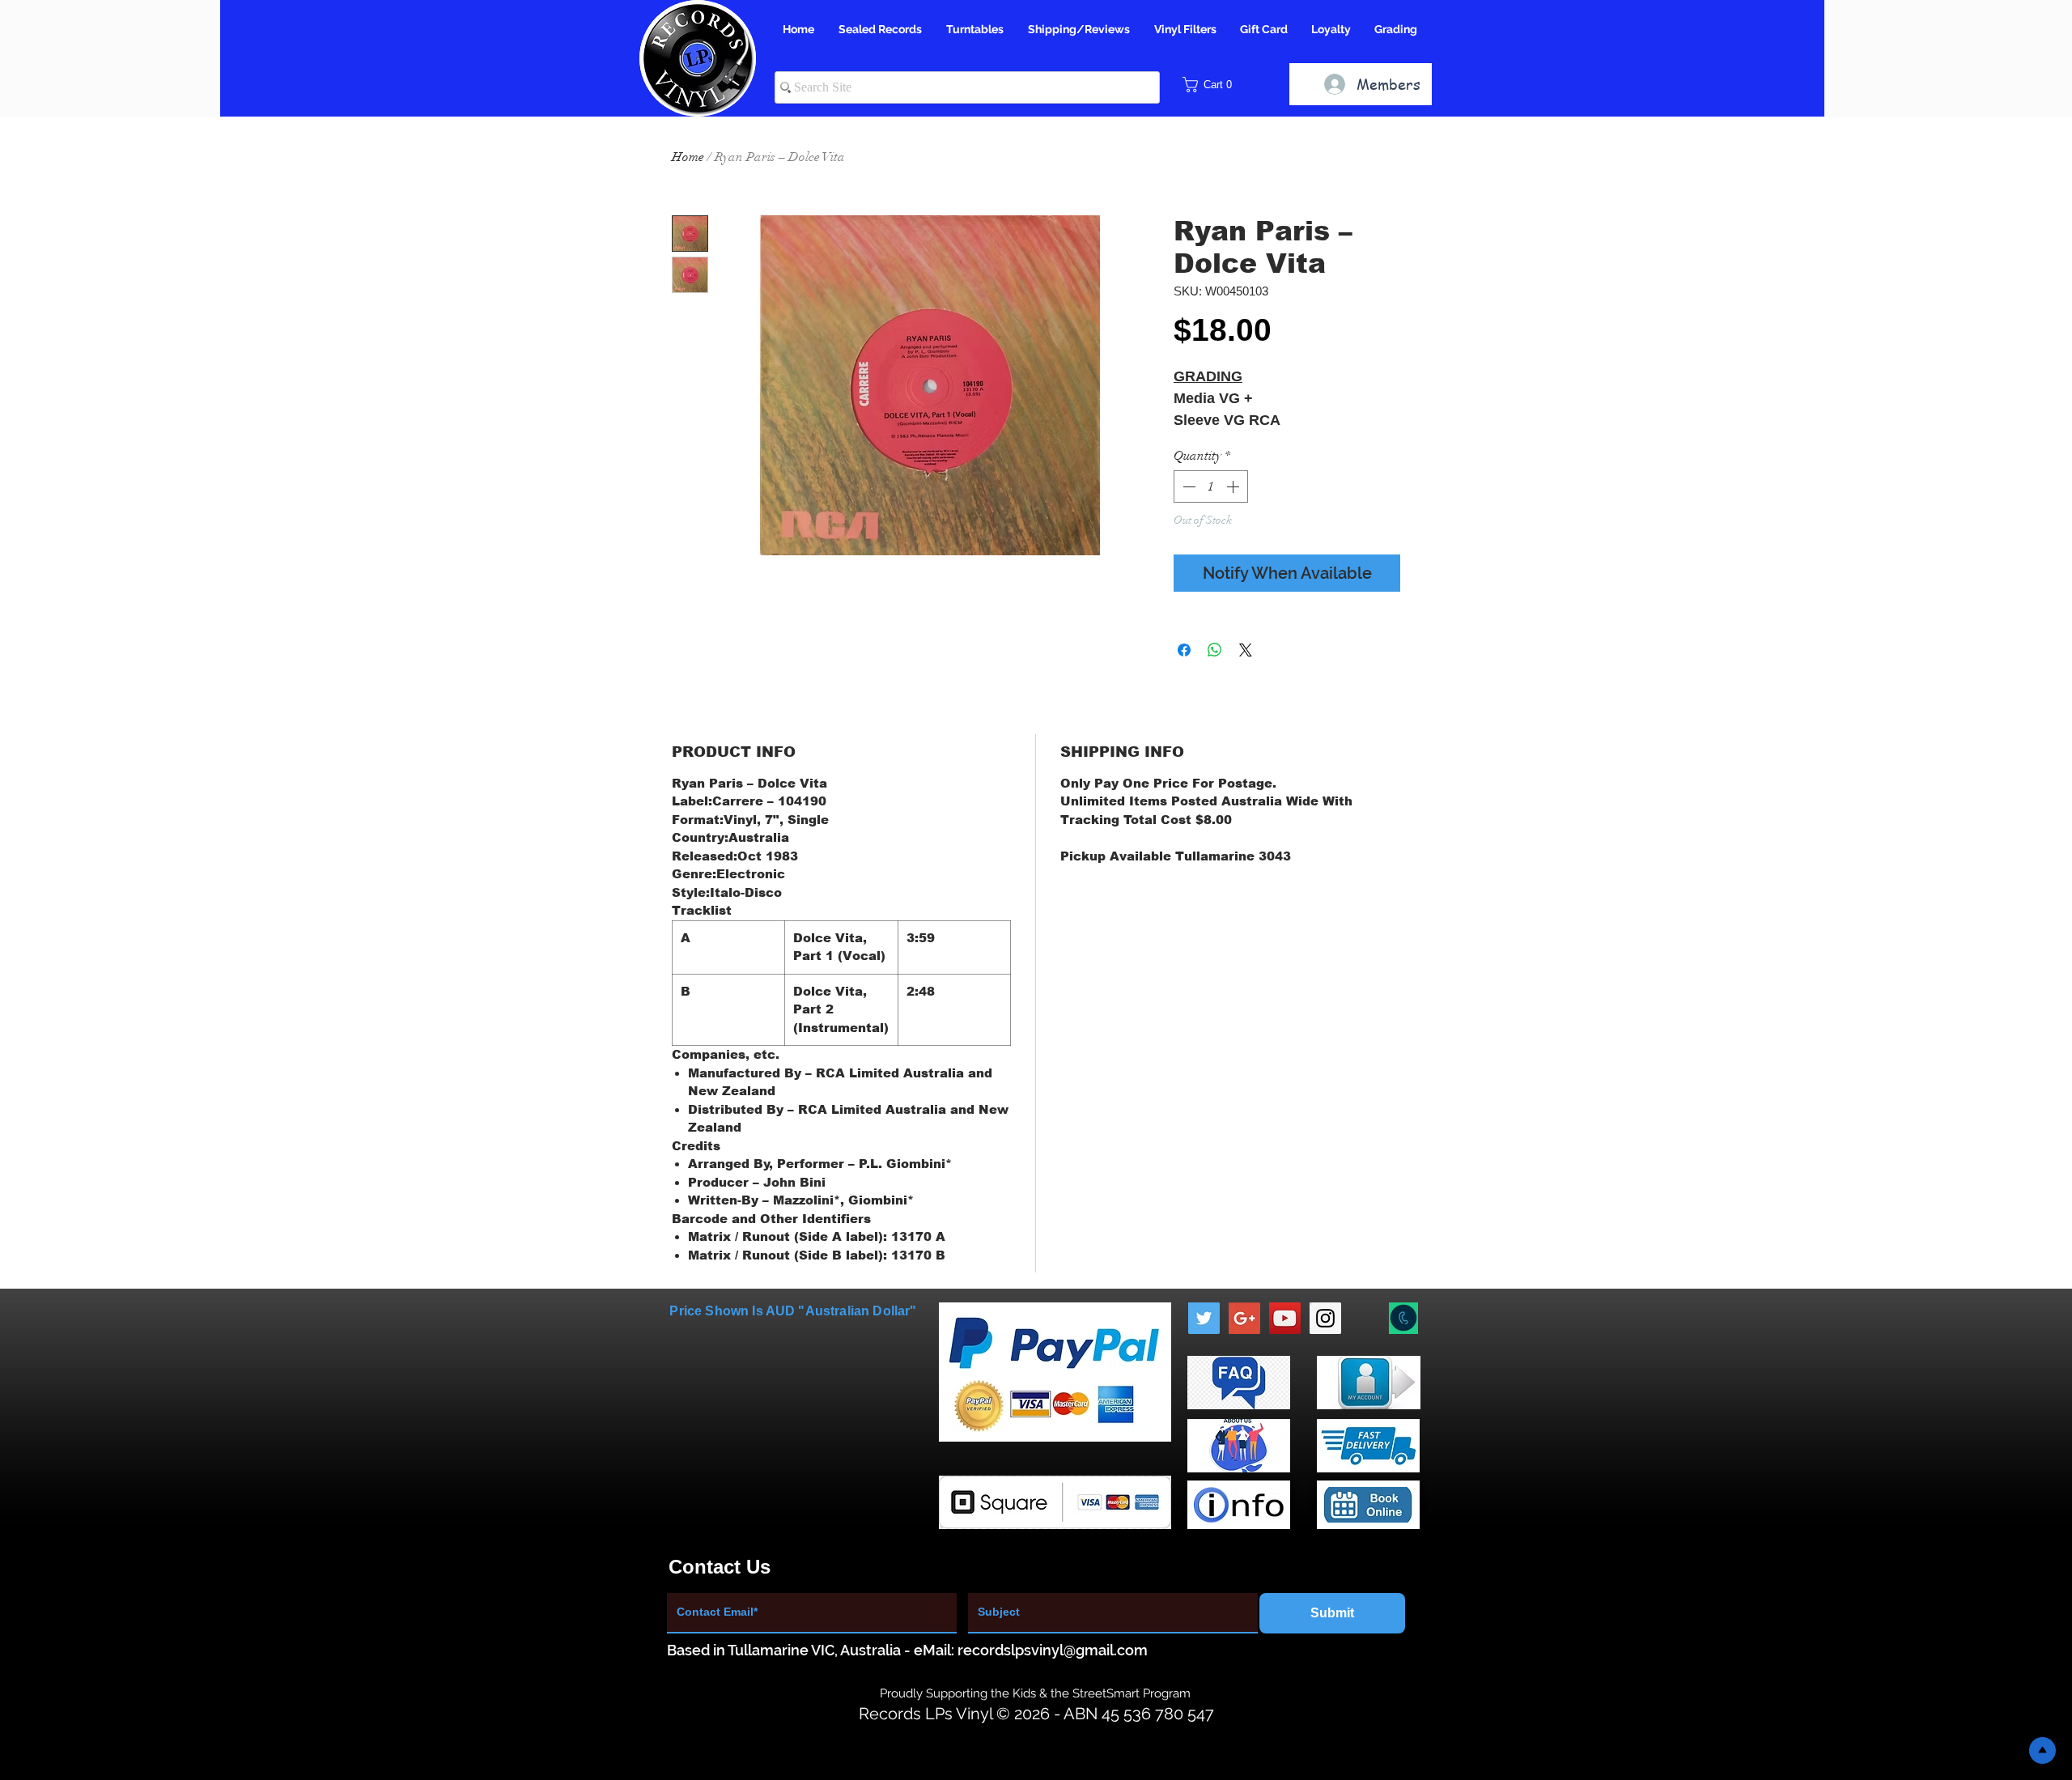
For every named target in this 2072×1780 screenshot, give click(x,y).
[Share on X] (1246, 650)
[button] (1213, 85)
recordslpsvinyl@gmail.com (1053, 1650)
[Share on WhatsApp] (1215, 650)
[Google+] (1244, 1318)
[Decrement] (1187, 486)
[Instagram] (1325, 1318)
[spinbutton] (1211, 486)
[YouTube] (1285, 1318)
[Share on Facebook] (1184, 650)
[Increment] (1234, 486)
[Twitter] (1204, 1318)
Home (688, 157)
